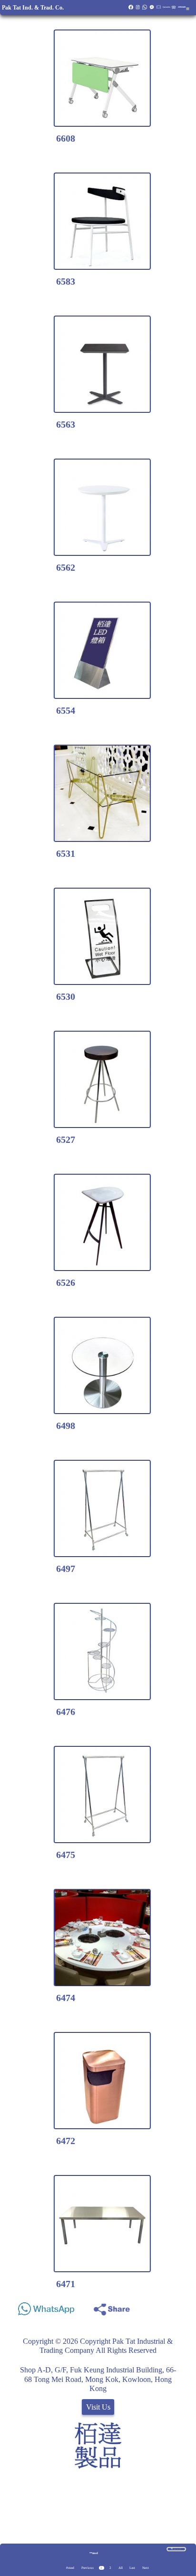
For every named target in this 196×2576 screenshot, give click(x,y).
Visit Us (98, 2407)
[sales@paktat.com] (159, 9)
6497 (66, 1569)
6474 (66, 1998)
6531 (66, 853)
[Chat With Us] (152, 9)
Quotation (167, 7)
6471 (66, 2284)
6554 (66, 710)
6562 (66, 567)
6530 (66, 996)
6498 (66, 1426)
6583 (66, 281)
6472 (66, 2141)
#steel (70, 2568)
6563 (66, 424)
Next (146, 2568)
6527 (66, 1139)
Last (132, 2568)
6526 (66, 1283)
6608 (66, 138)
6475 (66, 1855)
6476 (66, 1712)
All (121, 2568)
